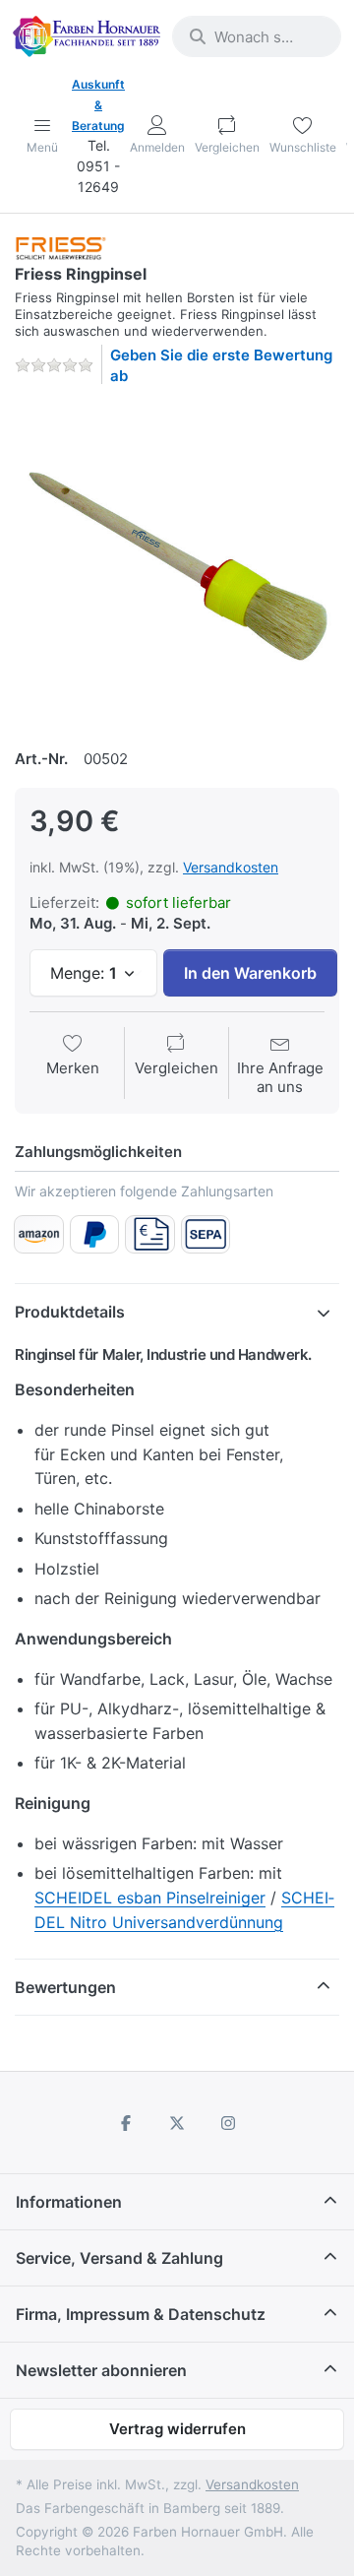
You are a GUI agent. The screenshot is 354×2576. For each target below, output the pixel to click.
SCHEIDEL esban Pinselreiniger (150, 1898)
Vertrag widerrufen (177, 2429)
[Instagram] (228, 2123)
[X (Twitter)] (177, 2123)
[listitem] (177, 564)
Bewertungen (65, 1987)
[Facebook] (127, 2123)
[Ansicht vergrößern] (177, 564)
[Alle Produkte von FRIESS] (61, 248)
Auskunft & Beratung (98, 105)
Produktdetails (70, 1312)
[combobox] (257, 36)
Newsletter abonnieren (101, 2370)
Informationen (69, 2202)
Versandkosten (231, 867)
